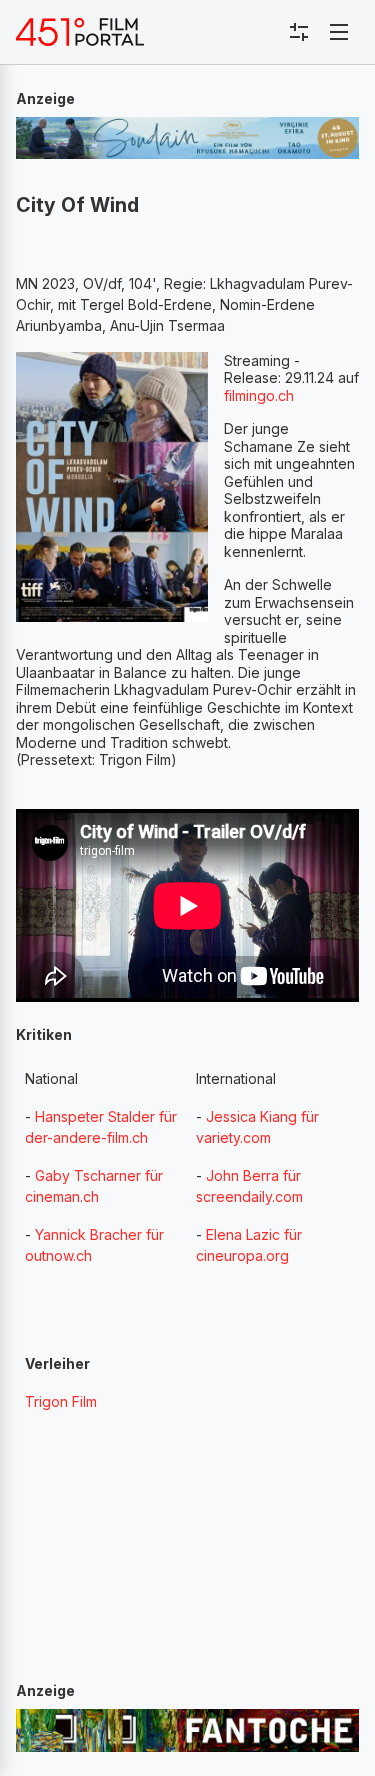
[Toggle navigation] (339, 32)
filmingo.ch (259, 395)
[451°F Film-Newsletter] (80, 32)
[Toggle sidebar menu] (299, 32)
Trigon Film (61, 1401)
